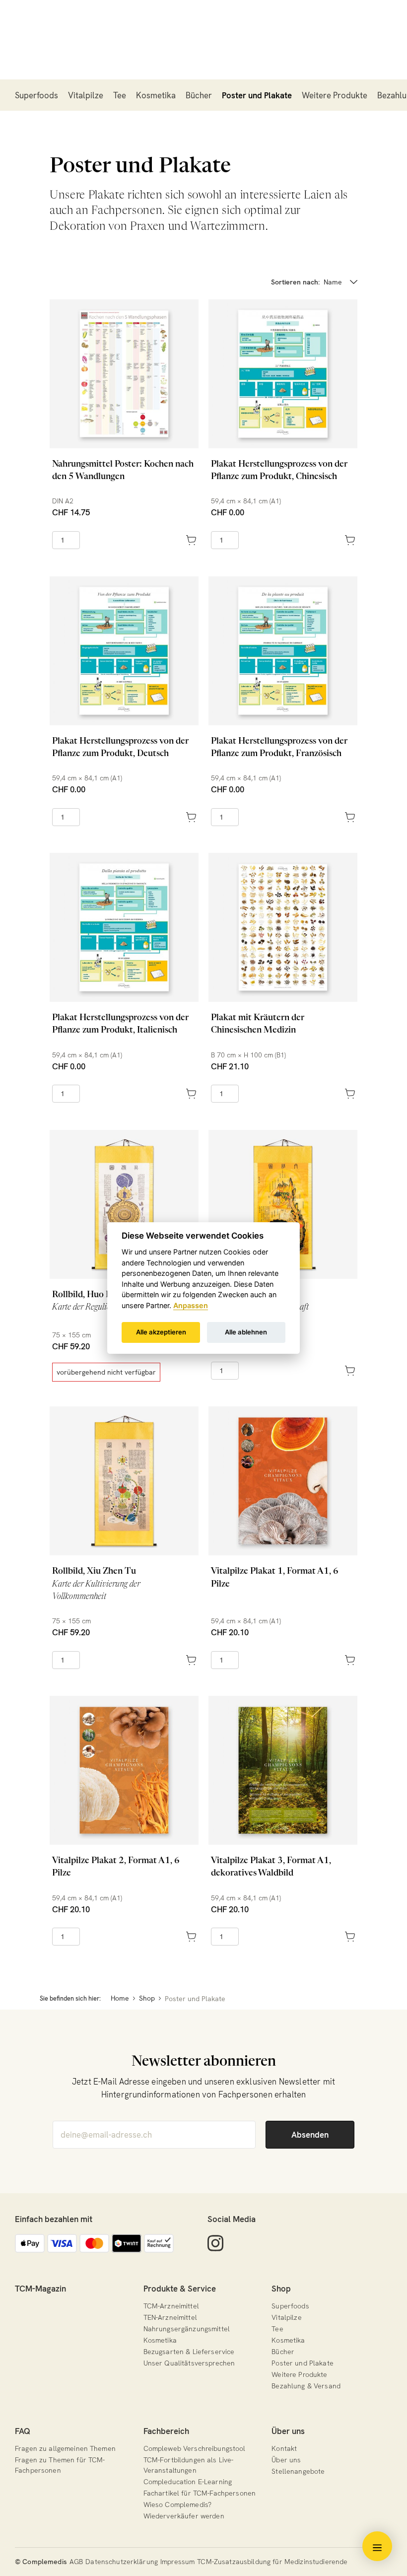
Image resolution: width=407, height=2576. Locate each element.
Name (333, 282)
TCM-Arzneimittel (171, 2306)
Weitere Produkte (335, 95)
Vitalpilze (86, 95)
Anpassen (191, 1305)
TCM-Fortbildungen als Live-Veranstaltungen (189, 2465)
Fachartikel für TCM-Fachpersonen (200, 2493)
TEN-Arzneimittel (170, 2317)
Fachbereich (166, 2431)
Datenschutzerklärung (122, 2562)
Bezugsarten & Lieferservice (189, 2352)
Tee (120, 95)
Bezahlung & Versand (306, 2386)
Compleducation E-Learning (188, 2482)
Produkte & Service (180, 2289)
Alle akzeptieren (161, 1332)
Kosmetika (156, 95)
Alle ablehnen (246, 1332)
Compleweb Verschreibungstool (195, 2448)
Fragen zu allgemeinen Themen (65, 2448)
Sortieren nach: (295, 282)
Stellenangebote (298, 2471)
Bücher (199, 95)
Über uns (288, 2431)
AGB (76, 2562)
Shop (281, 2289)
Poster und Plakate (257, 95)
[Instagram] (215, 2243)
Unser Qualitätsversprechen (189, 2363)
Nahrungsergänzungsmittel (187, 2329)
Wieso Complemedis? (178, 2505)
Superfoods (36, 95)
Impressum (177, 2562)
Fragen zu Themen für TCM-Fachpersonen (60, 2465)
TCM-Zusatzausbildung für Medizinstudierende (272, 2562)
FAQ (23, 2431)
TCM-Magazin (40, 2289)
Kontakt (284, 2448)
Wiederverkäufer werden (184, 2516)
